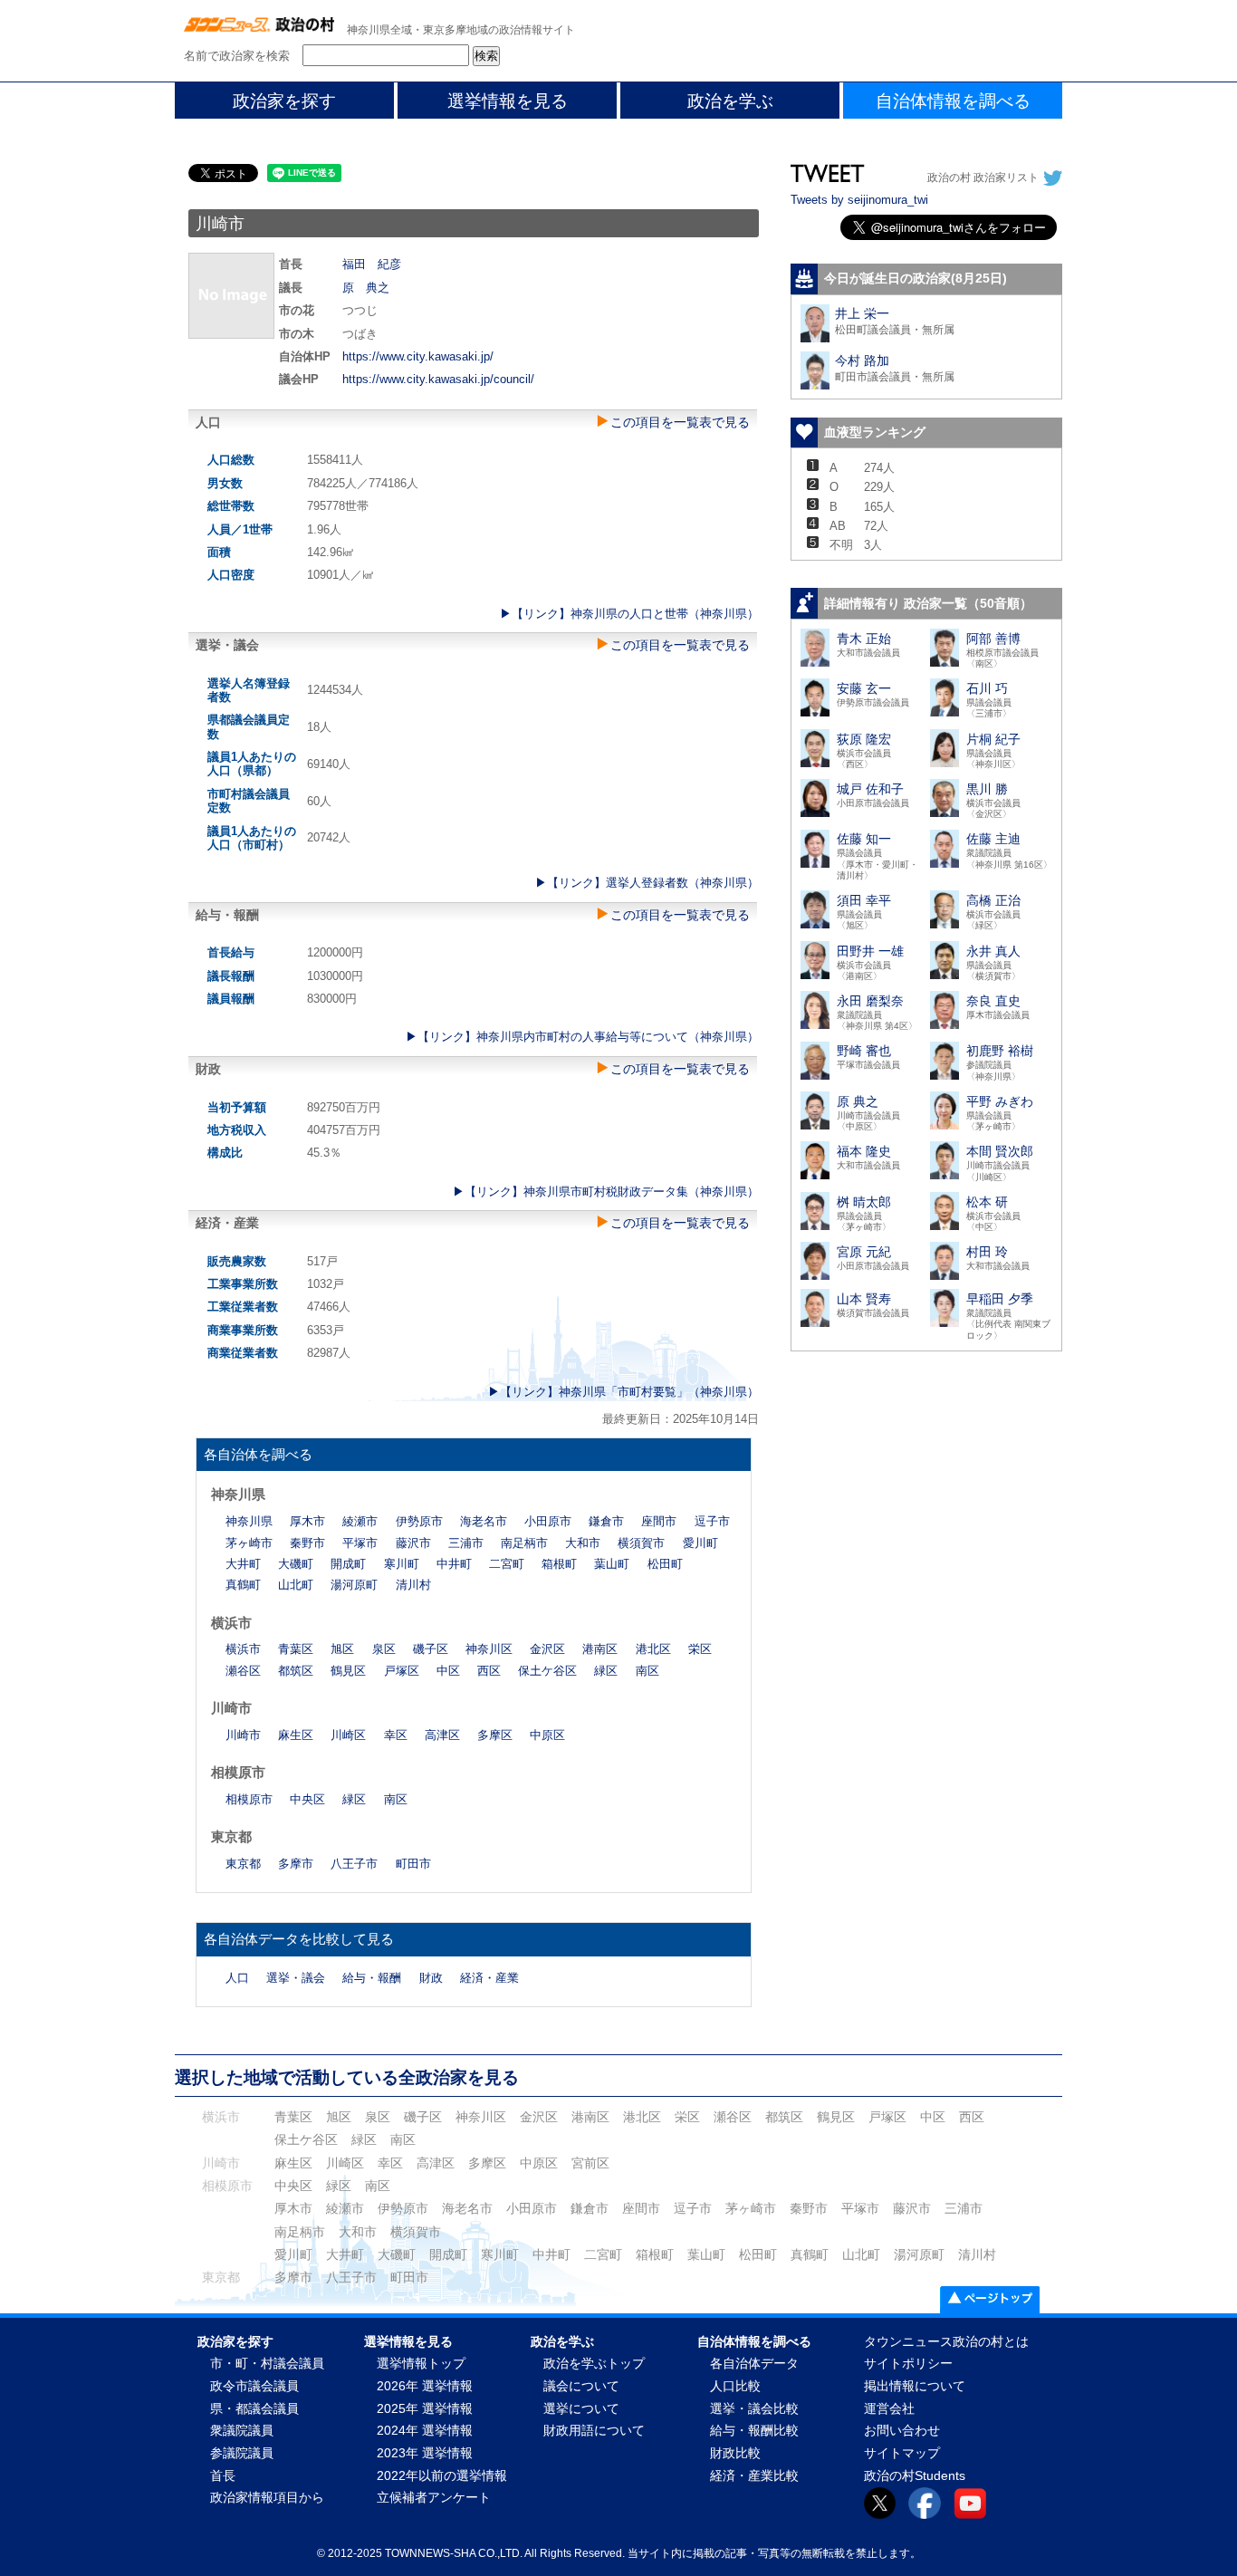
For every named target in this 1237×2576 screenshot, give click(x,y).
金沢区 (547, 1649)
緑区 (606, 1671)
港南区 (600, 1649)
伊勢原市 (419, 1521)
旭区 (342, 1649)
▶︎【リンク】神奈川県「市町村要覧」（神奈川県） (623, 1392)
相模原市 (249, 1799)
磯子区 (431, 1649)
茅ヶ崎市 (249, 1543)
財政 (431, 1978)
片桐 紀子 (993, 739)
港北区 (653, 1649)
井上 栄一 (862, 313)
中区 (448, 1671)
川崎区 (348, 1735)
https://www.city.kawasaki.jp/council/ (438, 379)
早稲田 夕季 (1000, 1299)
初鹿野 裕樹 (1000, 1051)
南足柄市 (524, 1543)
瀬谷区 (243, 1671)
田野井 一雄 (870, 951)
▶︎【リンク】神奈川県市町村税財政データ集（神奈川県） (606, 1192)
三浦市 (466, 1543)
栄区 (700, 1649)
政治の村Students (915, 2476)
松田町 (665, 1564)
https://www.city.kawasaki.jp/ (418, 356)
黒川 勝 (987, 789)
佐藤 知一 (864, 839)
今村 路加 (862, 360)
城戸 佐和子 (870, 789)
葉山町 (612, 1564)
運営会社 (889, 2409)
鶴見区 (348, 1671)
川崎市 (243, 1735)
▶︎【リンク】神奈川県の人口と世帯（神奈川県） (629, 614)
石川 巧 (987, 688)
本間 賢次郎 (1000, 1151)
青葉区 (296, 1649)
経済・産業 (489, 1978)
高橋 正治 (993, 900)
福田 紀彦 (372, 264)
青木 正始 (864, 639)
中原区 (547, 1735)
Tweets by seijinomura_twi (859, 200)
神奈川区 (489, 1649)
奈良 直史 (993, 1001)
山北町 (296, 1585)
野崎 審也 (864, 1051)
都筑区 (296, 1671)
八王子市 (354, 1864)
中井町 (454, 1564)
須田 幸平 (864, 900)
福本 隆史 (864, 1151)
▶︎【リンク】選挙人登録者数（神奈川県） (647, 883)
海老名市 (484, 1521)
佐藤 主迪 (993, 839)
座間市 (659, 1521)
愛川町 (700, 1543)
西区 (489, 1671)
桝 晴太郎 (864, 1202)
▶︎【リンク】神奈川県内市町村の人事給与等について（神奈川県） (582, 1037)
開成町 (348, 1564)
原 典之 (366, 288)
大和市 (583, 1543)
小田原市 (548, 1521)
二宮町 (507, 1564)
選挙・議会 (296, 1978)
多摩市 (296, 1864)
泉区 (384, 1649)
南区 (647, 1671)
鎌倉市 (606, 1521)
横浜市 (243, 1649)
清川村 (413, 1585)
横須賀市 (641, 1543)
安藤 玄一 (864, 688)
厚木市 (307, 1521)
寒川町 (402, 1564)
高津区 (442, 1735)
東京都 (243, 1864)
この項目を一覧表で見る (680, 422)
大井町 (243, 1564)
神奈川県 (249, 1521)
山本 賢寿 (864, 1299)
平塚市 (360, 1543)
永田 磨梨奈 (870, 1001)
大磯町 (296, 1564)
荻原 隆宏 (864, 739)
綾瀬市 (360, 1521)
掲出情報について (915, 2386)
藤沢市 (413, 1543)
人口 (237, 1978)
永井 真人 (993, 951)
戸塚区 (402, 1671)
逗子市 (712, 1521)
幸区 (396, 1735)
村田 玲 (987, 1252)
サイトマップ (902, 2453)
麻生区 (296, 1735)
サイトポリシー (908, 2364)
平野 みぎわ (1000, 1101)
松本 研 (987, 1202)
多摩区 (495, 1735)
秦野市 (307, 1543)
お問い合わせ (902, 2431)
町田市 (413, 1864)
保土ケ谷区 (547, 1671)
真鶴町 (243, 1585)
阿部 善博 (993, 639)
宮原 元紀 (864, 1252)
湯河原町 (354, 1585)
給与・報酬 (372, 1978)
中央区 (307, 1799)
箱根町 (559, 1564)
